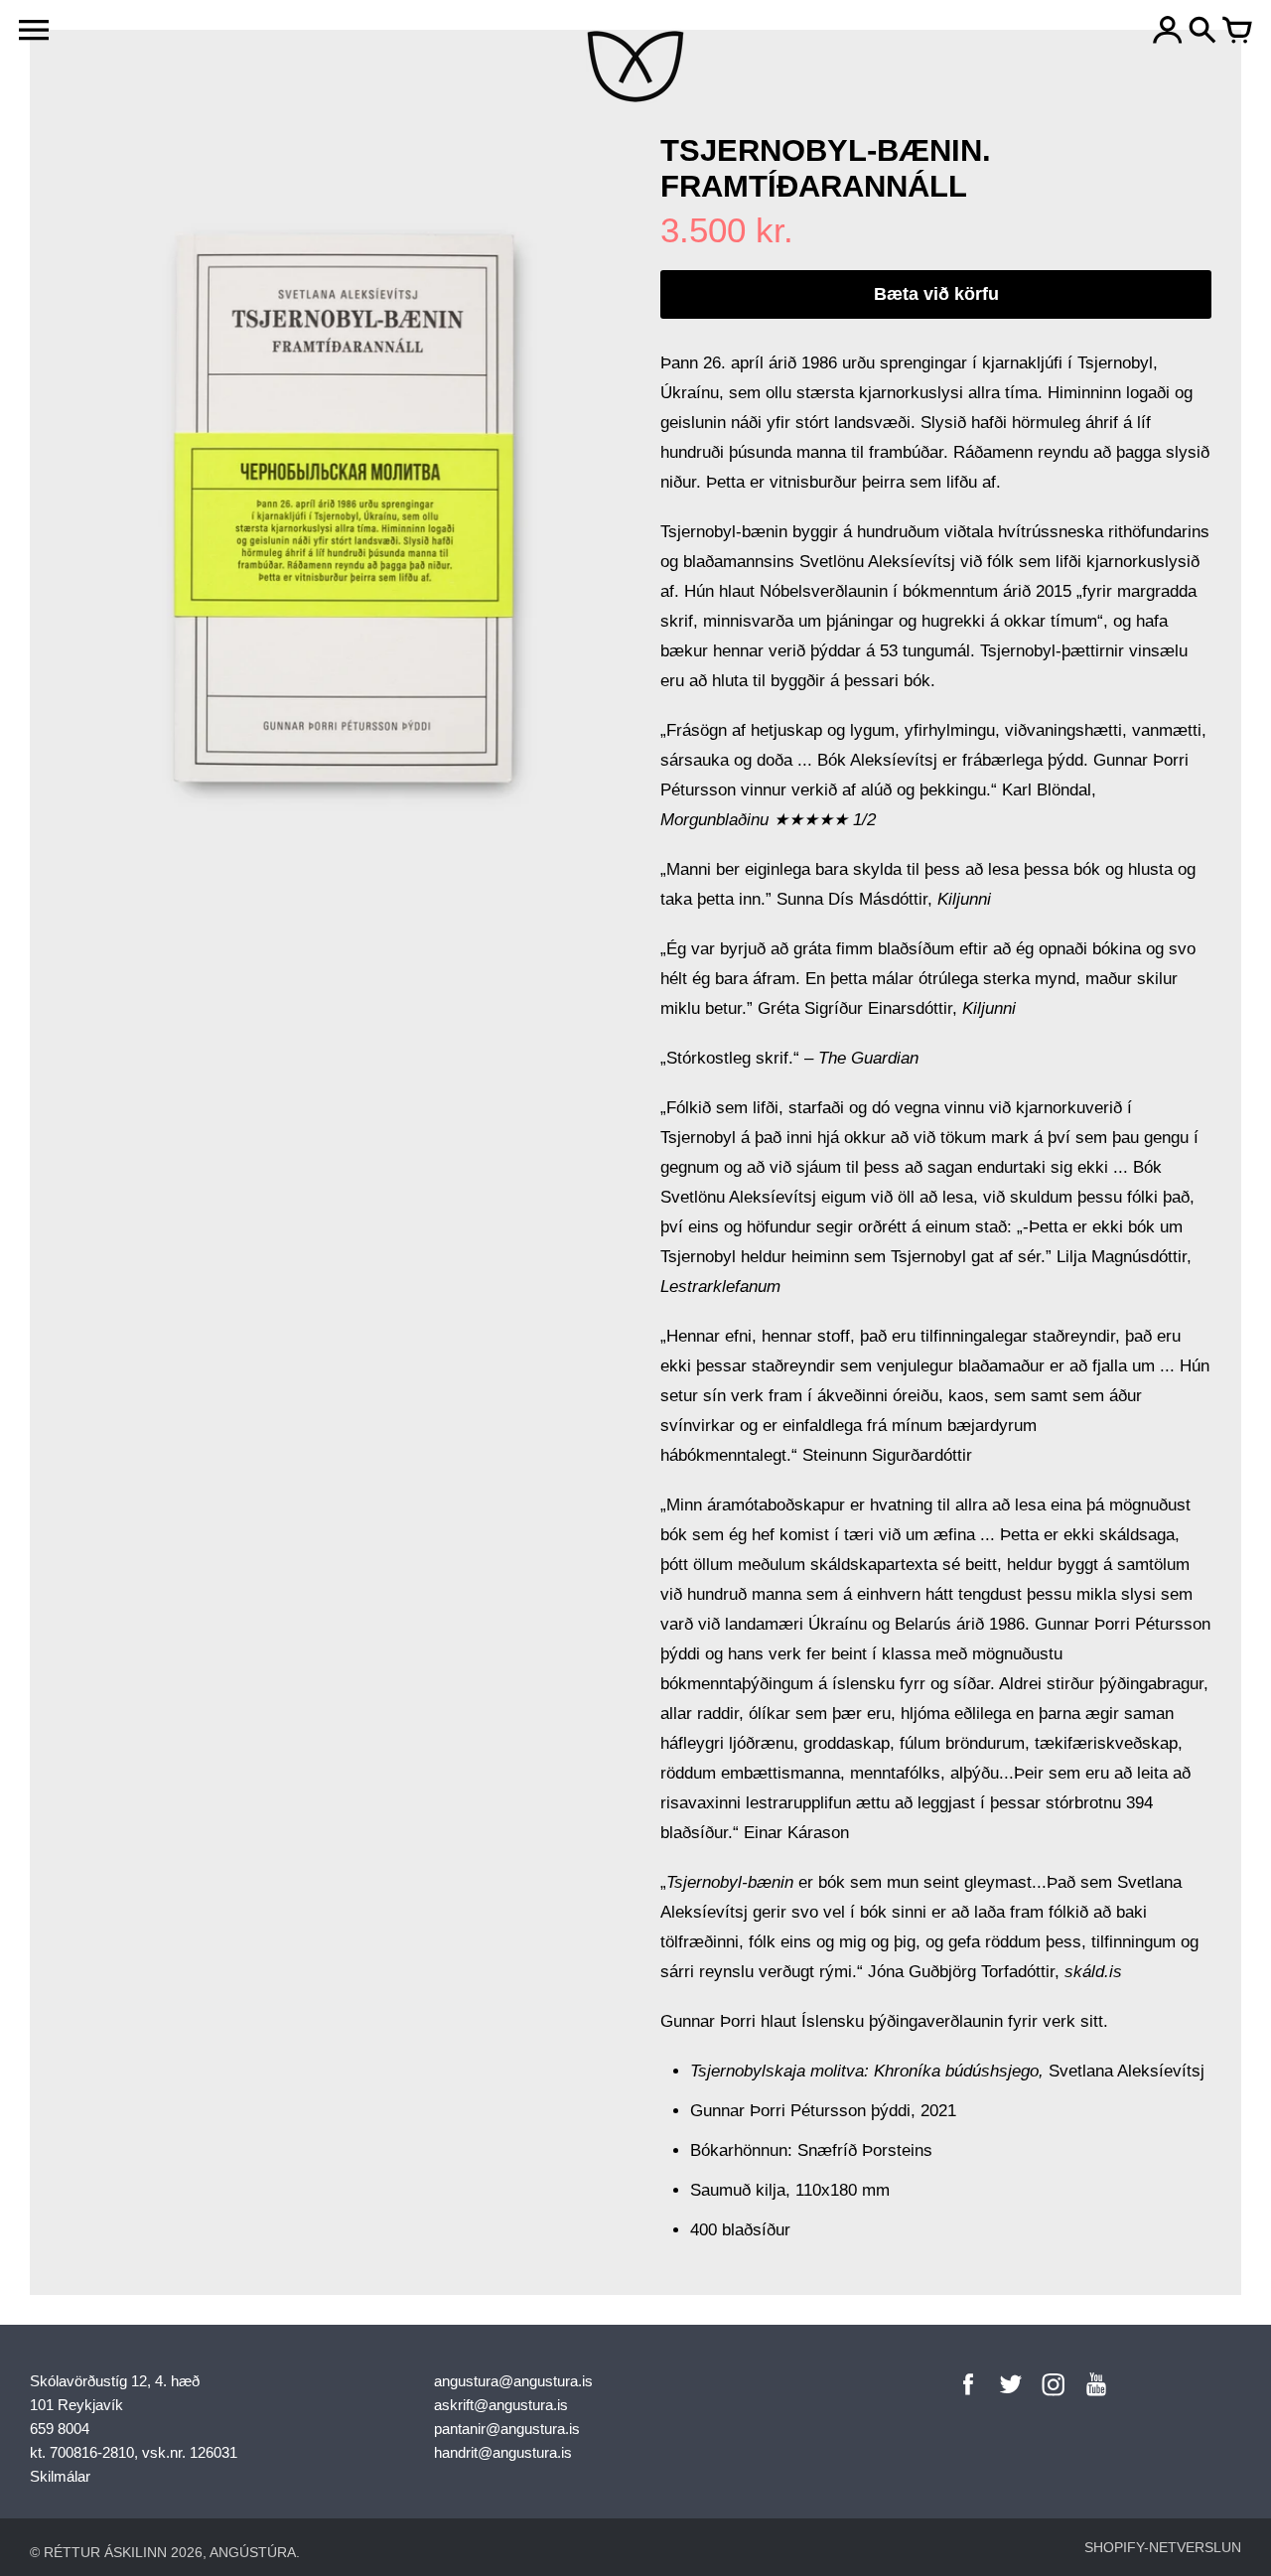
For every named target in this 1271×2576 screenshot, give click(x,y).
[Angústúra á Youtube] (1096, 2398)
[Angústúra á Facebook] (968, 2398)
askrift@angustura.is (501, 2405)
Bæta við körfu (936, 294)
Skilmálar (60, 2476)
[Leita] (1202, 32)
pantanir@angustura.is (507, 2429)
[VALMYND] (34, 30)
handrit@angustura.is (503, 2452)
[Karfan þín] (1237, 32)
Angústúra (253, 2552)
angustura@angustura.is (513, 2381)
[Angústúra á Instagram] (1054, 2398)
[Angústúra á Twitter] (1011, 2398)
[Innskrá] (1168, 32)
